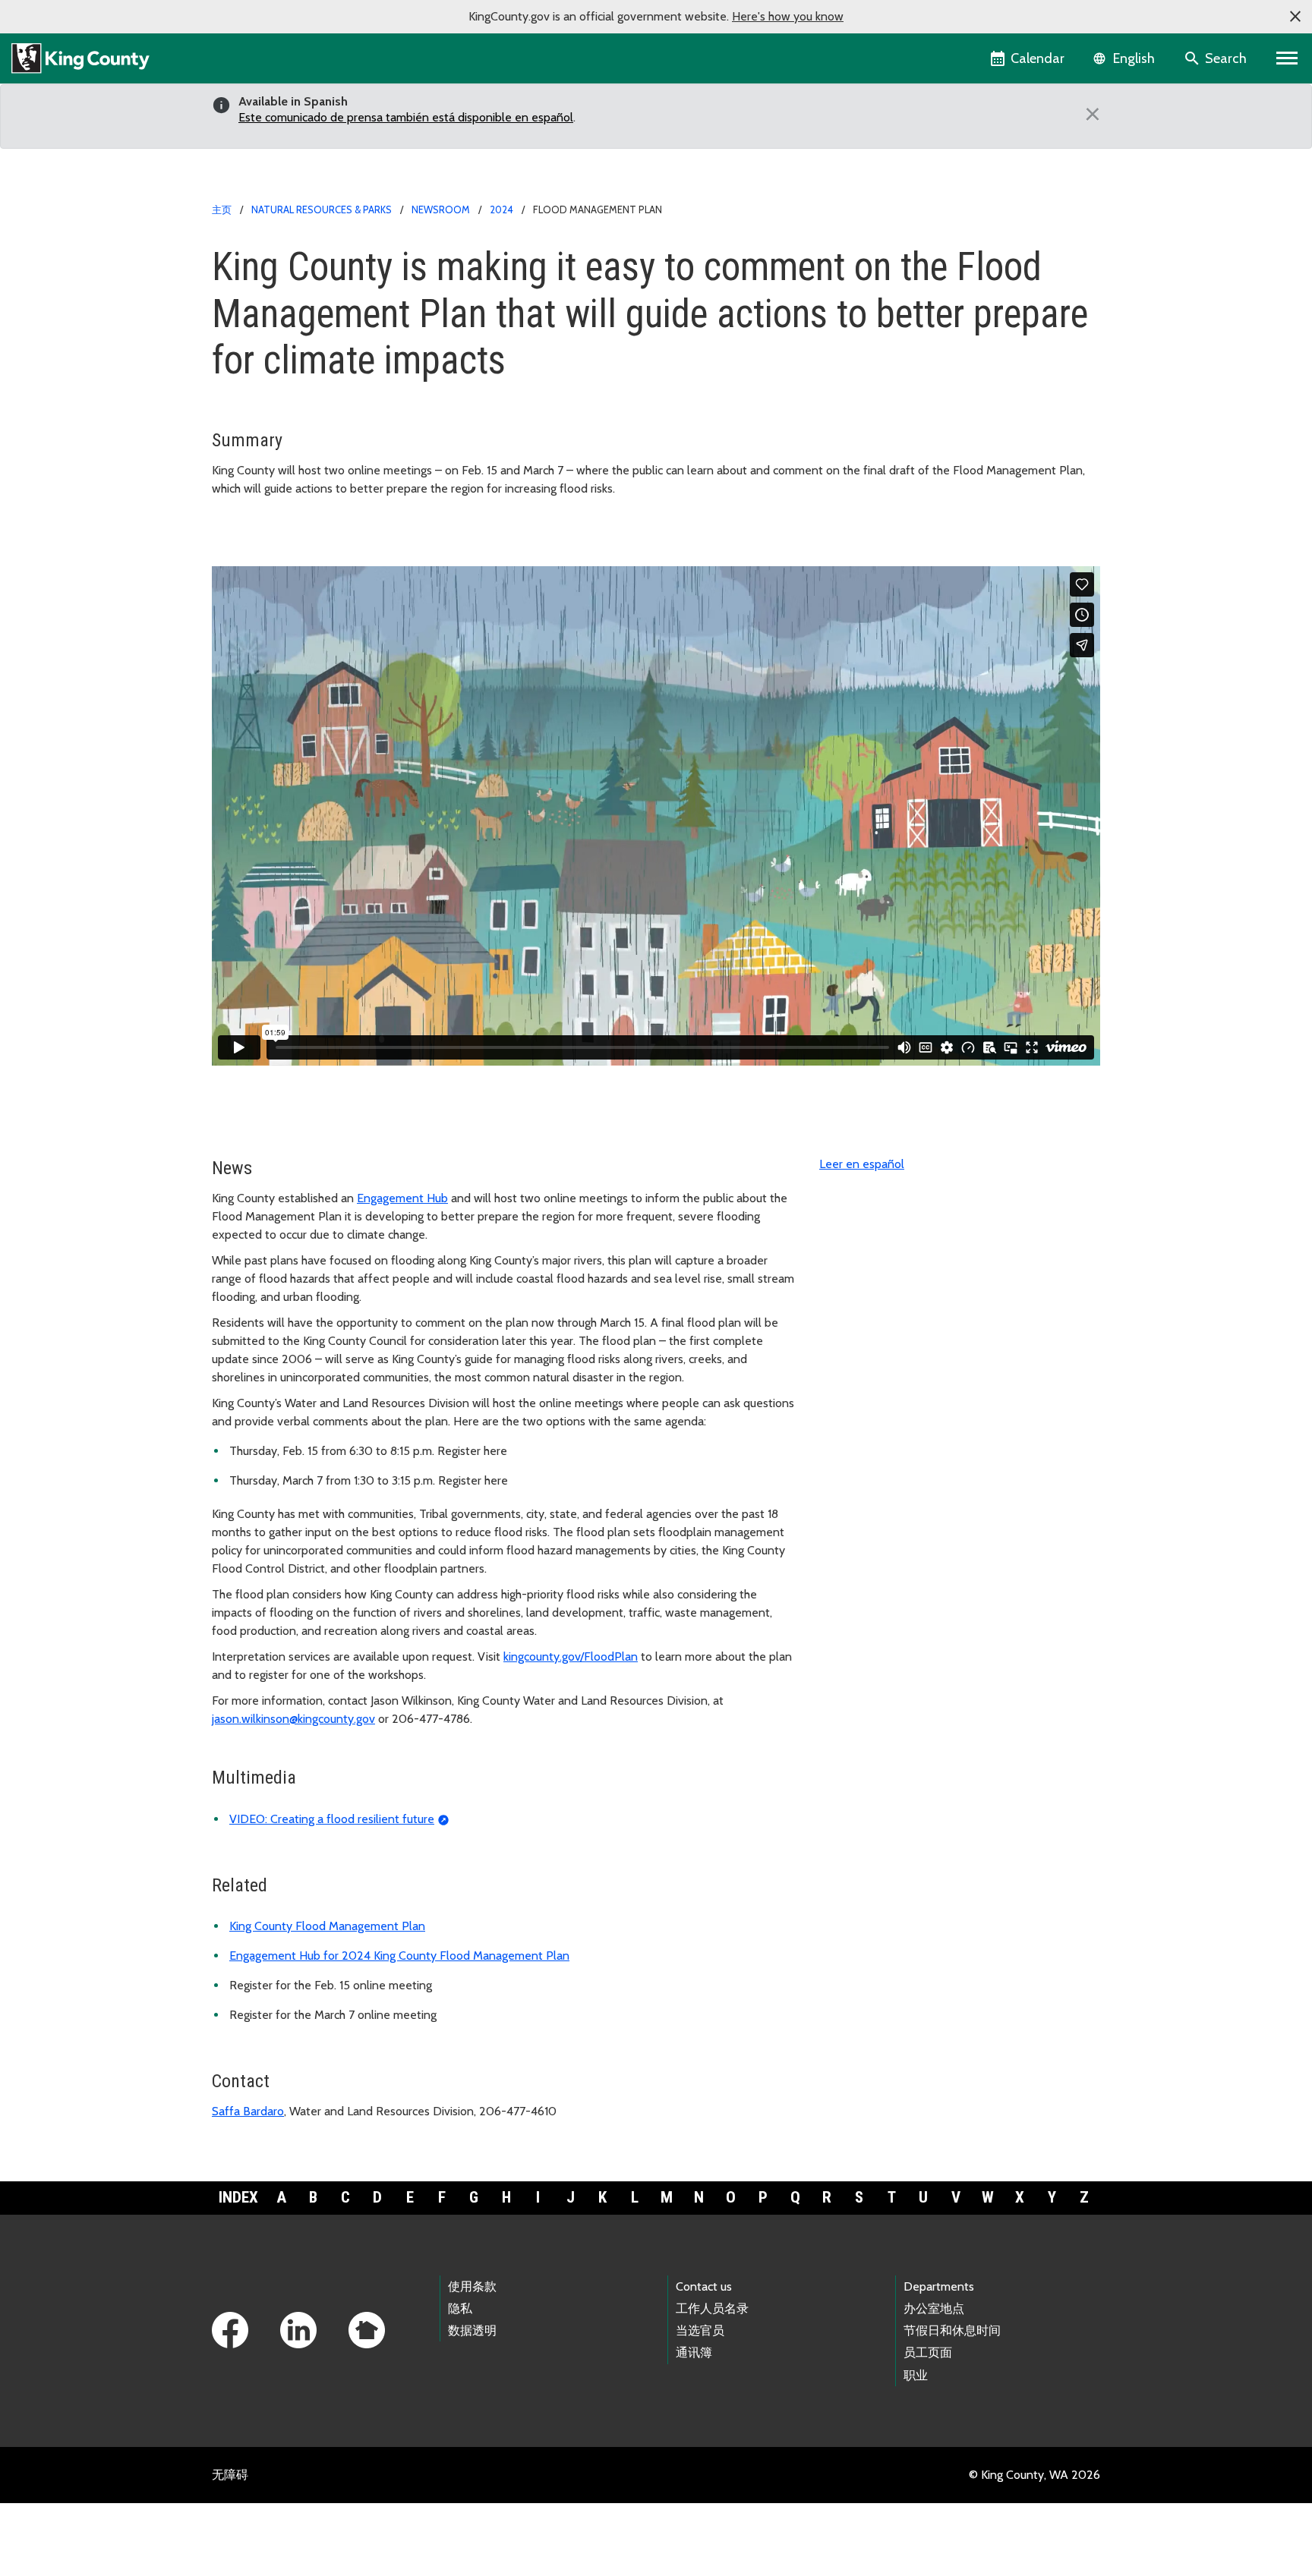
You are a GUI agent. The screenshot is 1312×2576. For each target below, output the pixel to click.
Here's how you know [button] (788, 16)
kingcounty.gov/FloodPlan (571, 1656)
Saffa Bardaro (248, 2111)
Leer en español (862, 1164)
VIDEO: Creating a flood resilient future (332, 1819)
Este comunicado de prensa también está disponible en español (406, 117)
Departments (939, 2286)
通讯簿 (694, 2352)
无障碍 (230, 2475)
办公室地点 (934, 2308)
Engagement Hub (402, 1198)
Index (238, 2197)
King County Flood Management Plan (327, 1926)
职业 (916, 2375)
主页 (222, 209)
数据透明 (472, 2330)
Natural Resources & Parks (322, 209)
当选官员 (700, 2330)
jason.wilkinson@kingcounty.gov (293, 1719)
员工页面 (928, 2352)
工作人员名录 (712, 2308)
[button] (1295, 17)
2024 (501, 209)
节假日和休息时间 (952, 2330)
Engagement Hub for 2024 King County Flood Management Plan (399, 1956)
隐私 (460, 2308)
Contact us (704, 2286)
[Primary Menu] (1287, 58)
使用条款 (472, 2286)
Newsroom (441, 209)
